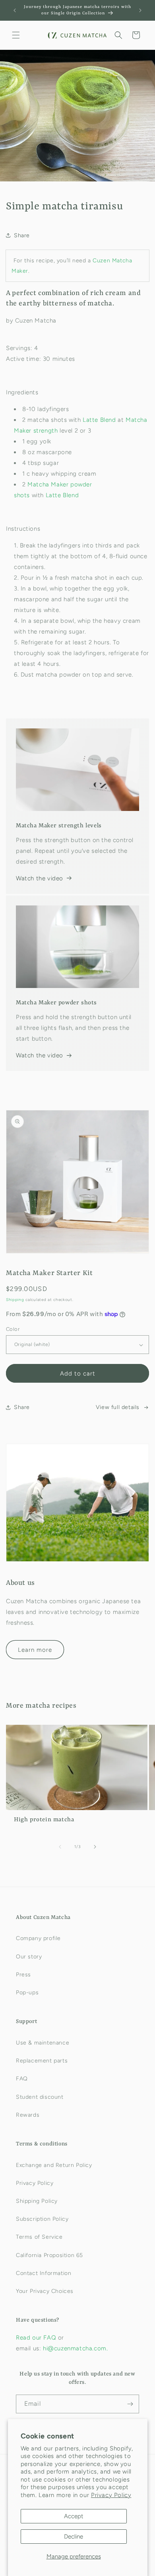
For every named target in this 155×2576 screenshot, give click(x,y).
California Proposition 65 (49, 2255)
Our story (29, 1957)
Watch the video (40, 878)
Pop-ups (27, 1993)
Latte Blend (99, 420)
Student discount (40, 2097)
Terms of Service (39, 2237)
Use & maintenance (43, 2043)
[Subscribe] (130, 2404)
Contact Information (44, 2273)
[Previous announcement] (15, 10)
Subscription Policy (42, 2219)
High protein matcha (44, 1820)
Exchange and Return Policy (54, 2165)
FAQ (22, 2079)
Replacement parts (42, 2061)
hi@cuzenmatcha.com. (75, 2348)
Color (13, 1329)
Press (23, 1975)
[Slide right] (95, 1847)
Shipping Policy (37, 2201)
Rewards (28, 2115)
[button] (16, 35)
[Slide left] (60, 1847)
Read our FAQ (37, 2338)
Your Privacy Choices (45, 2291)
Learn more (35, 1650)
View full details (118, 1407)
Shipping (15, 1300)
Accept (74, 2516)
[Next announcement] (140, 10)
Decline (74, 2537)
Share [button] (22, 235)
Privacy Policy (111, 2495)
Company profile (38, 1938)
